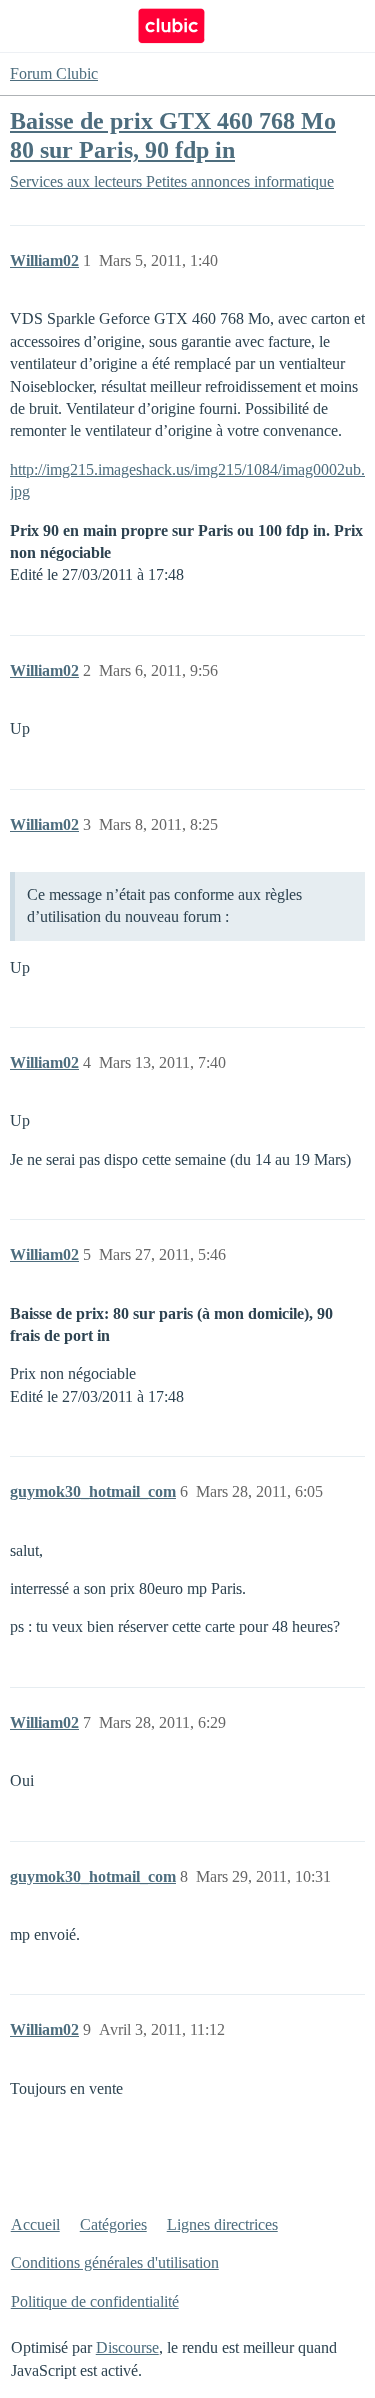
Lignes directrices (222, 2224)
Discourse (127, 2347)
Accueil (35, 2224)
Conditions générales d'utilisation (115, 2262)
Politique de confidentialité (95, 2301)
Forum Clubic (54, 73)
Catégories (113, 2224)
